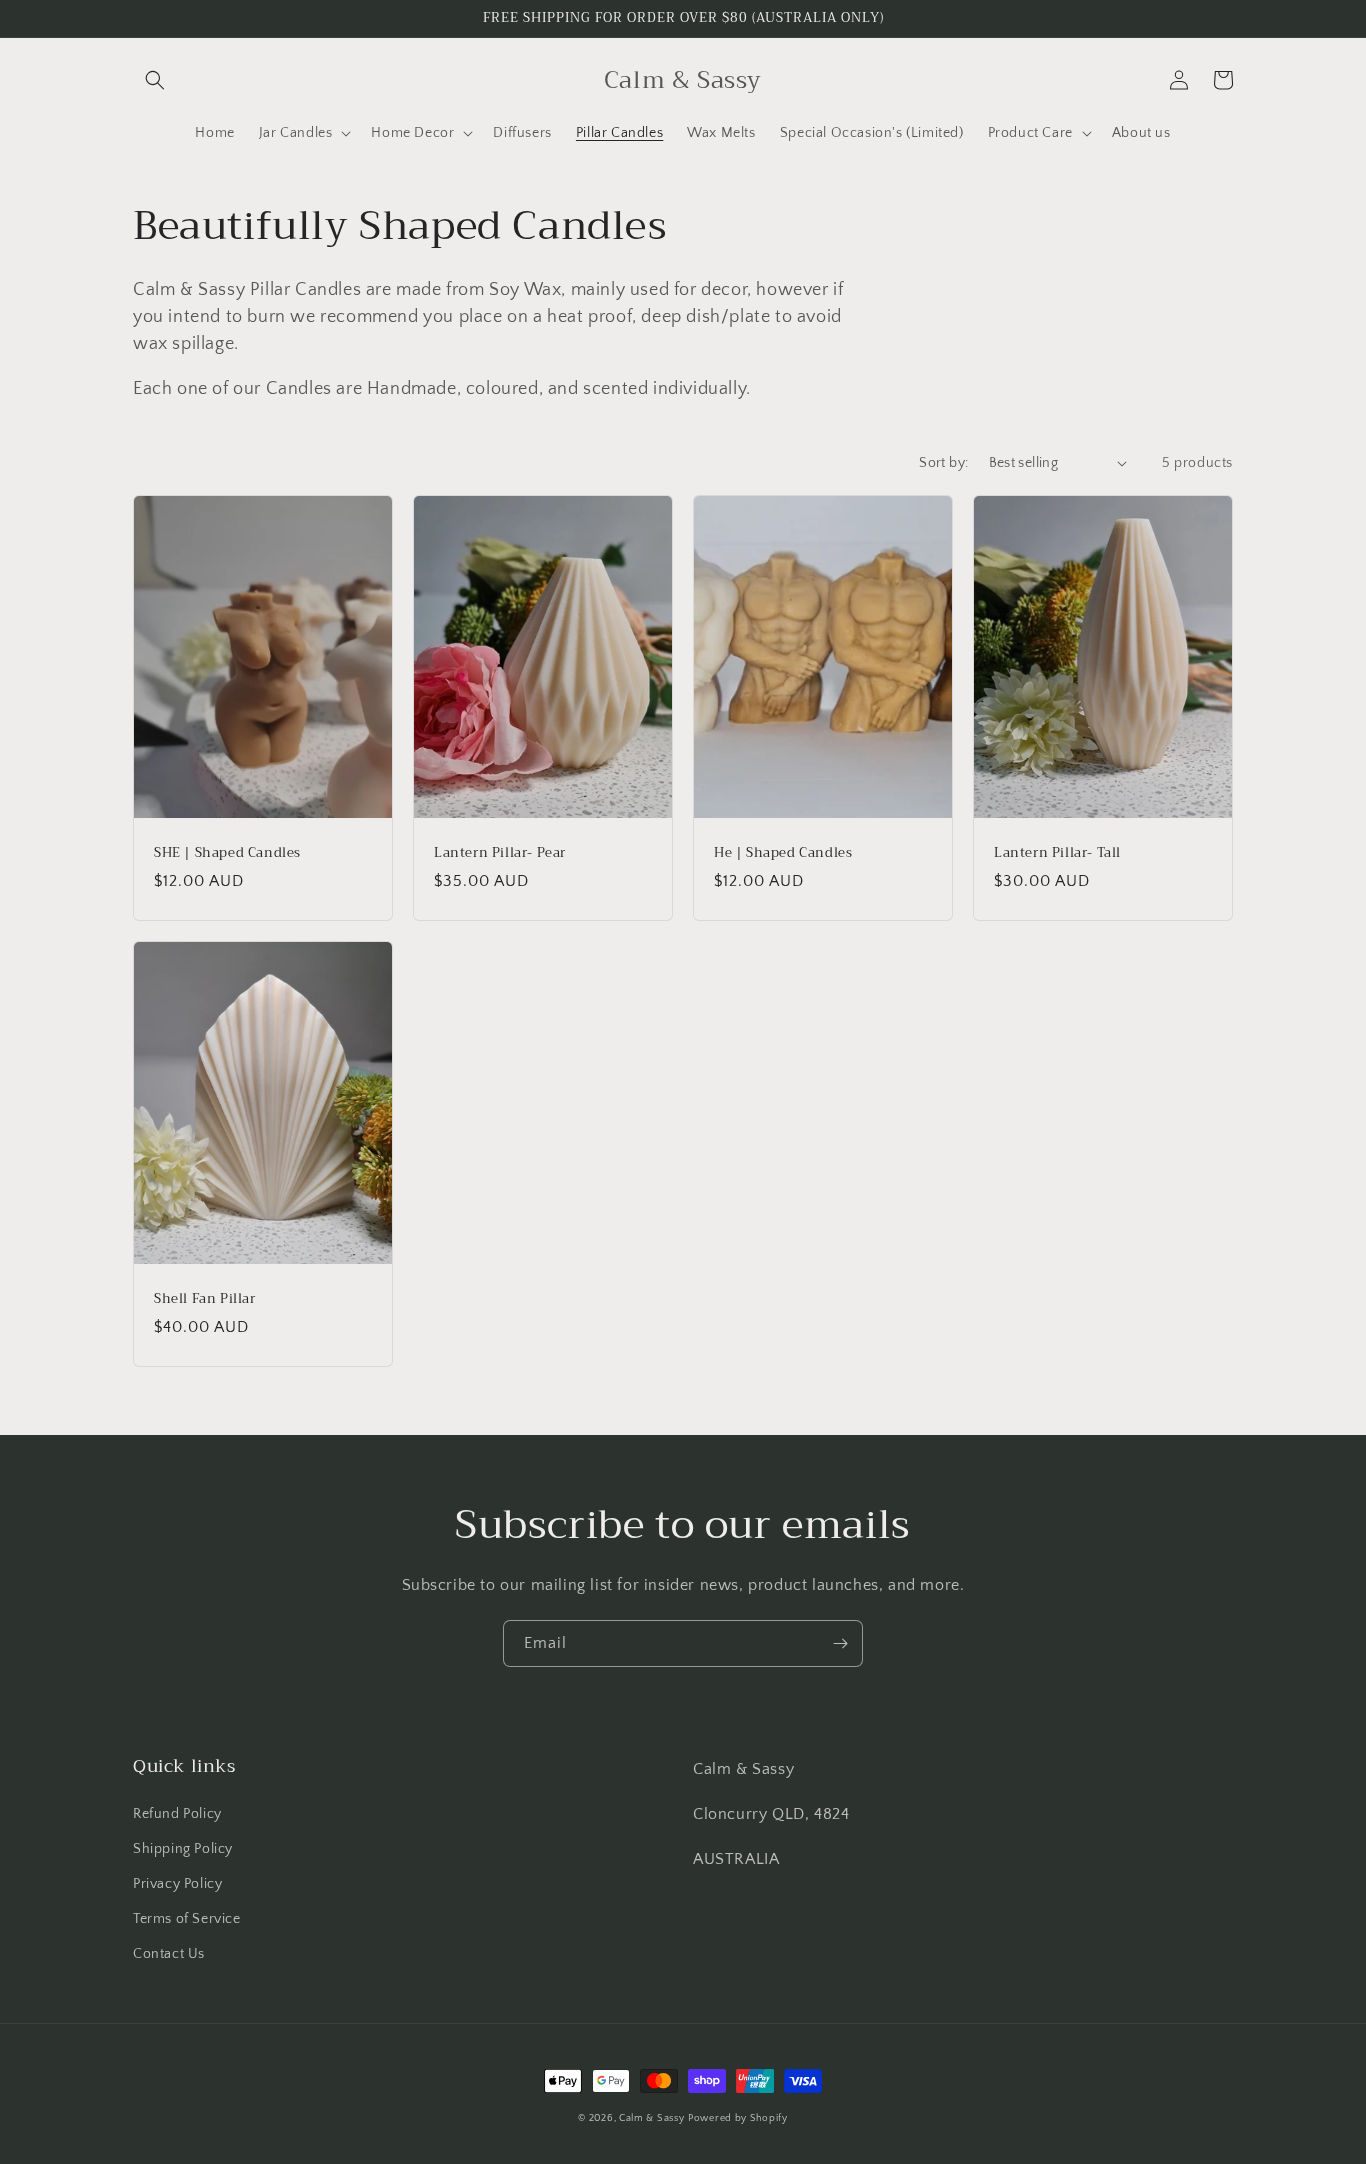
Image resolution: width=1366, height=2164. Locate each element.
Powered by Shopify (738, 2118)
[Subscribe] (840, 1643)
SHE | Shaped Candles (227, 853)
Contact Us (169, 1954)
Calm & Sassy (651, 2118)
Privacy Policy (177, 1884)
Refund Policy (177, 1814)
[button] (155, 80)
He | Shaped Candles (783, 853)
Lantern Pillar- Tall (1057, 853)
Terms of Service (187, 1919)
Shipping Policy (183, 1849)
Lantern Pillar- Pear (500, 853)
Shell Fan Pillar (205, 1299)
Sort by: (943, 463)
